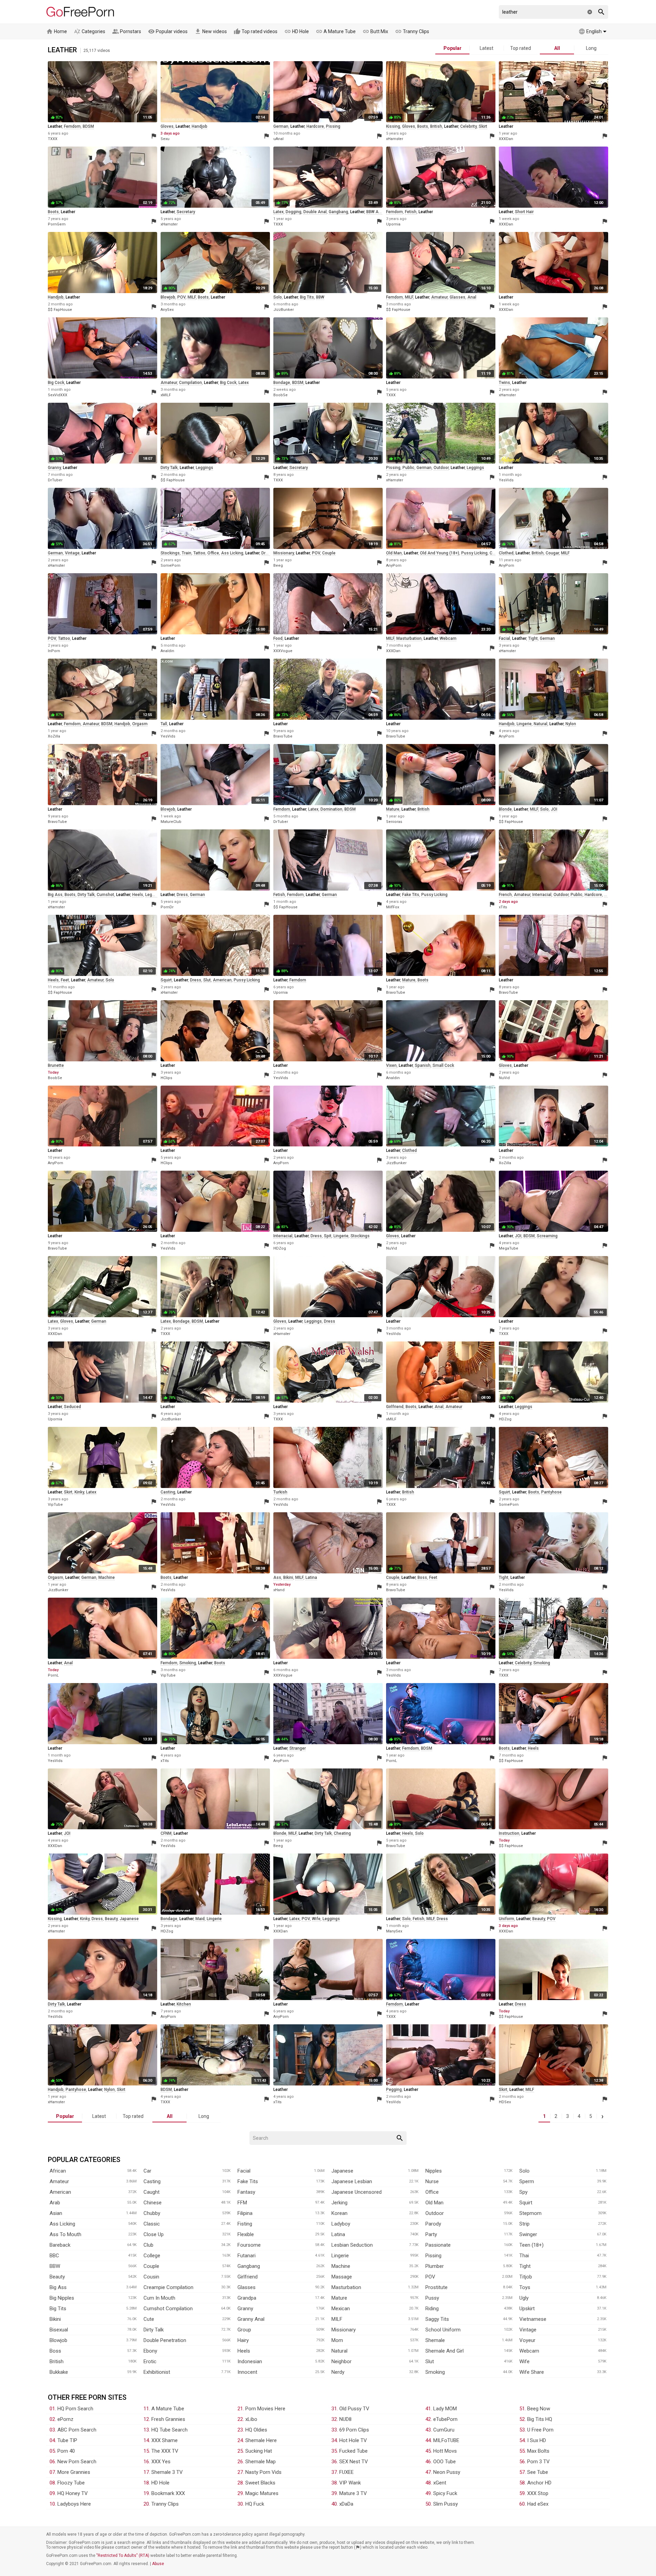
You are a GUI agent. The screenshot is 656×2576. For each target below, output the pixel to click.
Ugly (524, 2298)
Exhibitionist (157, 2372)
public (408, 468)
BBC (54, 2256)
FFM (242, 2203)
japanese (129, 1919)
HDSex (505, 2102)
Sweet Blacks (260, 2483)
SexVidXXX (58, 395)
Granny (245, 2309)
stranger (298, 1748)
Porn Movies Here (265, 2409)
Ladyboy (341, 2224)
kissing (393, 126)
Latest (487, 48)
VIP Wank (350, 2483)
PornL (53, 1675)
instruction (509, 1833)
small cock (443, 1065)
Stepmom (530, 2213)
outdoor (441, 468)
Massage (342, 2277)
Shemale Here (261, 2440)
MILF (192, 297)
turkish (280, 1492)
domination (331, 809)
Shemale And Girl (445, 2351)
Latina (338, 2234)
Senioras (394, 822)
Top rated (521, 48)
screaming (547, 1236)
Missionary (344, 2330)
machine (107, 1578)
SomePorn (170, 566)
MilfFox (393, 907)
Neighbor (341, 2361)
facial (504, 638)
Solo (524, 2171)
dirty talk (169, 468)
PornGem (57, 224)
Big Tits (58, 2309)
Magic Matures (262, 2493)
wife (316, 1919)
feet (65, 980)
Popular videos (168, 31)
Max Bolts (538, 2451)
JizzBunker (284, 310)
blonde (505, 809)
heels (138, 895)
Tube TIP (67, 2440)
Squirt (526, 2203)
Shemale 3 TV (167, 2472)
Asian (56, 2213)
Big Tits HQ (540, 2419)
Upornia (393, 224)
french (505, 895)
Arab (55, 2203)
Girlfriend (248, 2277)
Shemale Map (261, 2462)
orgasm (140, 724)
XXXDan (506, 139)
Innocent (247, 2372)
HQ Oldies (256, 2430)
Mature (339, 2298)
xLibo (251, 2419)
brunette (56, 1065)
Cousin (151, 2277)
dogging (293, 212)
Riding (432, 2309)
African (58, 2171)
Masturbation (346, 2287)
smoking (188, 1663)
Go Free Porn (80, 12)
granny (54, 468)
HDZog (280, 1248)
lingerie (524, 724)
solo (278, 297)
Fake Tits (248, 2181)
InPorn (54, 651)
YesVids (506, 480)
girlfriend (395, 1407)
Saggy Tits (437, 2319)
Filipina (245, 2213)
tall (164, 724)
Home (57, 31)
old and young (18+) (440, 553)
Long (591, 48)
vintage (72, 553)
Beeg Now (539, 2409)
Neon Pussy (447, 2472)
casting (168, 1492)
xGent (440, 2483)
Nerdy (338, 2372)
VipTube (55, 1505)
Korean (339, 2213)
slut (207, 980)
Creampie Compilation (168, 2287)
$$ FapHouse (60, 310)
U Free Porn (540, 2430)
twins (504, 383)
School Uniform (443, 2330)
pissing (333, 126)
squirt (166, 980)
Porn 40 (66, 2451)
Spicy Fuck (445, 2493)
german (281, 126)
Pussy (432, 2298)
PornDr (167, 907)
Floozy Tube (71, 2483)
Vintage (528, 2330)
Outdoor (435, 2213)
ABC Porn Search (77, 2430)
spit (328, 1236)
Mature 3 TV (353, 2493)
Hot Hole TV (353, 2440)
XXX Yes (161, 2462)
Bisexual (59, 2330)
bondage (282, 383)
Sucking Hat (259, 2451)
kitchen (184, 2004)
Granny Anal (251, 2319)
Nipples (434, 2171)
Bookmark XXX (168, 2493)
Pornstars (127, 31)
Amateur (59, 2181)
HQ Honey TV (73, 2493)
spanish (423, 1065)
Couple (151, 2266)
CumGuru (444, 2430)
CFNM (166, 1833)
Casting (152, 2181)
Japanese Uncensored (357, 2192)
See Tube (538, 2472)
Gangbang (249, 2266)
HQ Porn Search (75, 2409)
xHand (279, 1590)
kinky (79, 1492)
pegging (394, 2090)
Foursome (249, 2245)
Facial (244, 2171)
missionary (284, 553)
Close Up (154, 2234)
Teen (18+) (531, 2245)
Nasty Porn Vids (263, 2472)
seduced (72, 1407)
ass (277, 1578)
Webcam (529, 2351)
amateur (439, 297)
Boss (55, 2351)
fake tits (411, 895)
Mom (337, 2340)
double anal (315, 212)
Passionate (438, 2245)
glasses (457, 297)
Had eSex (538, 2504)
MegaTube (509, 1248)
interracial (542, 895)
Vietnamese (533, 2319)
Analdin (167, 651)
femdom (72, 126)
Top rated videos (256, 31)
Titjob (526, 2277)
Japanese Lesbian (352, 2181)
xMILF (166, 395)
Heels (244, 2351)
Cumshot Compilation (168, 2309)
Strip (524, 2224)
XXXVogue (283, 651)
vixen (391, 1065)
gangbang (338, 212)
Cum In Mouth (159, 2298)
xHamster (395, 139)
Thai (524, 2256)
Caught (152, 2192)
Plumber (435, 2266)
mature (393, 809)
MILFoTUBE (446, 2440)
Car (147, 2171)
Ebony (150, 2351)
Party (431, 2234)
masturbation (409, 638)
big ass (55, 895)
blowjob (168, 297)
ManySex (394, 1931)
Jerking (339, 2203)
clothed (506, 553)
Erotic (150, 2361)
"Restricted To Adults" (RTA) (123, 2556)
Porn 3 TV (538, 2462)
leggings (204, 468)
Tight (525, 2266)
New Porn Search (77, 2462)
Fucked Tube (353, 2451)
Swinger (528, 2234)
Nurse (432, 2181)
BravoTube (283, 736)
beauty (111, 1919)
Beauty (57, 2277)
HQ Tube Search (169, 2430)
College (152, 2256)
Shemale (435, 2340)
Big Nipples (62, 2298)
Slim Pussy (446, 2504)
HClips (166, 1078)
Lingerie (340, 2256)
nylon (571, 724)
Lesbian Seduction (352, 2245)
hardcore (315, 126)
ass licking (232, 553)
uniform (507, 1919)
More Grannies (74, 2472)
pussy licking (474, 553)
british (436, 126)
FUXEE (346, 2472)
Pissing (433, 2256)
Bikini (55, 2319)
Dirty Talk (154, 2330)
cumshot (105, 895)
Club (148, 2245)
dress (267, 553)
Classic (152, 2224)
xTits (503, 907)
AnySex (167, 310)
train (187, 553)
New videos (211, 31)
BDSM (88, 126)
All (557, 48)
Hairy (243, 2340)
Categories (90, 31)
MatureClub (171, 822)
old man (394, 553)
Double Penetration (165, 2340)
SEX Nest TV (354, 2462)
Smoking (435, 2372)
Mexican (341, 2309)
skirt (483, 126)
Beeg (278, 566)
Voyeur (527, 2340)
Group (244, 2330)
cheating (342, 1833)
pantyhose (551, 1492)
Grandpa (247, 2298)
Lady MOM (445, 2409)
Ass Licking (62, 2224)
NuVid (504, 1078)
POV (181, 297)
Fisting (245, 2224)
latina (311, 1578)
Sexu (165, 139)
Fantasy (246, 2192)
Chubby (152, 2213)
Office (432, 2192)
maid (200, 1919)
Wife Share (532, 2372)
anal (472, 297)
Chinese (153, 2203)
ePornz (65, 2419)
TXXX (53, 139)
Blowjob (58, 2340)
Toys (525, 2287)
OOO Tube (445, 2462)
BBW (320, 297)
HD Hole (297, 31)
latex (278, 212)
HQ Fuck (255, 2504)
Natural (339, 2351)
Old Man (434, 2203)
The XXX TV (165, 2451)
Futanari (247, 2256)
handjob (200, 126)
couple (329, 553)
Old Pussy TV (354, 2409)
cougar (552, 553)
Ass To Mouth (65, 2234)
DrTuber (55, 480)
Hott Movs (445, 2451)
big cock (56, 383)
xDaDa (346, 2504)
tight (533, 638)
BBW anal (375, 212)
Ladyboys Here (74, 2504)
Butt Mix (375, 31)
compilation (190, 383)
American (60, 2192)
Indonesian (250, 2361)
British (57, 2361)
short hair (524, 212)
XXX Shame (165, 2440)
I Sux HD (537, 2440)
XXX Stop (538, 2493)
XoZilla (54, 736)
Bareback (60, 2245)
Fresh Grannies (168, 2419)
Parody (433, 2224)
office (213, 553)
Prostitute (436, 2287)
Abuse (158, 2564)
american (222, 980)
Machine (341, 2266)
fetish (411, 212)
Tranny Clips (412, 31)
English (590, 31)
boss (422, 1578)
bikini (288, 1578)
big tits (307, 297)
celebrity (468, 126)
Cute (149, 2319)
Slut (430, 2361)
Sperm (527, 2181)
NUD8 (345, 2419)
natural (541, 724)
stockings (170, 553)
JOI (554, 809)
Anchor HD (539, 2483)
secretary (186, 212)
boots (423, 126)
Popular (453, 48)
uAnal (278, 139)
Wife (524, 2361)
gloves (167, 126)
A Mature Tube (336, 31)
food (278, 638)
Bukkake (59, 2372)
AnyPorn (394, 566)
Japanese (342, 2171)
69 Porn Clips (354, 2430)
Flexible (246, 2234)
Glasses (247, 2287)
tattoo (199, 553)
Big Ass (58, 2287)
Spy (523, 2192)
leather (55, 126)
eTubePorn (445, 2419)
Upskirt (527, 2309)
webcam (448, 638)
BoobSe (281, 395)
